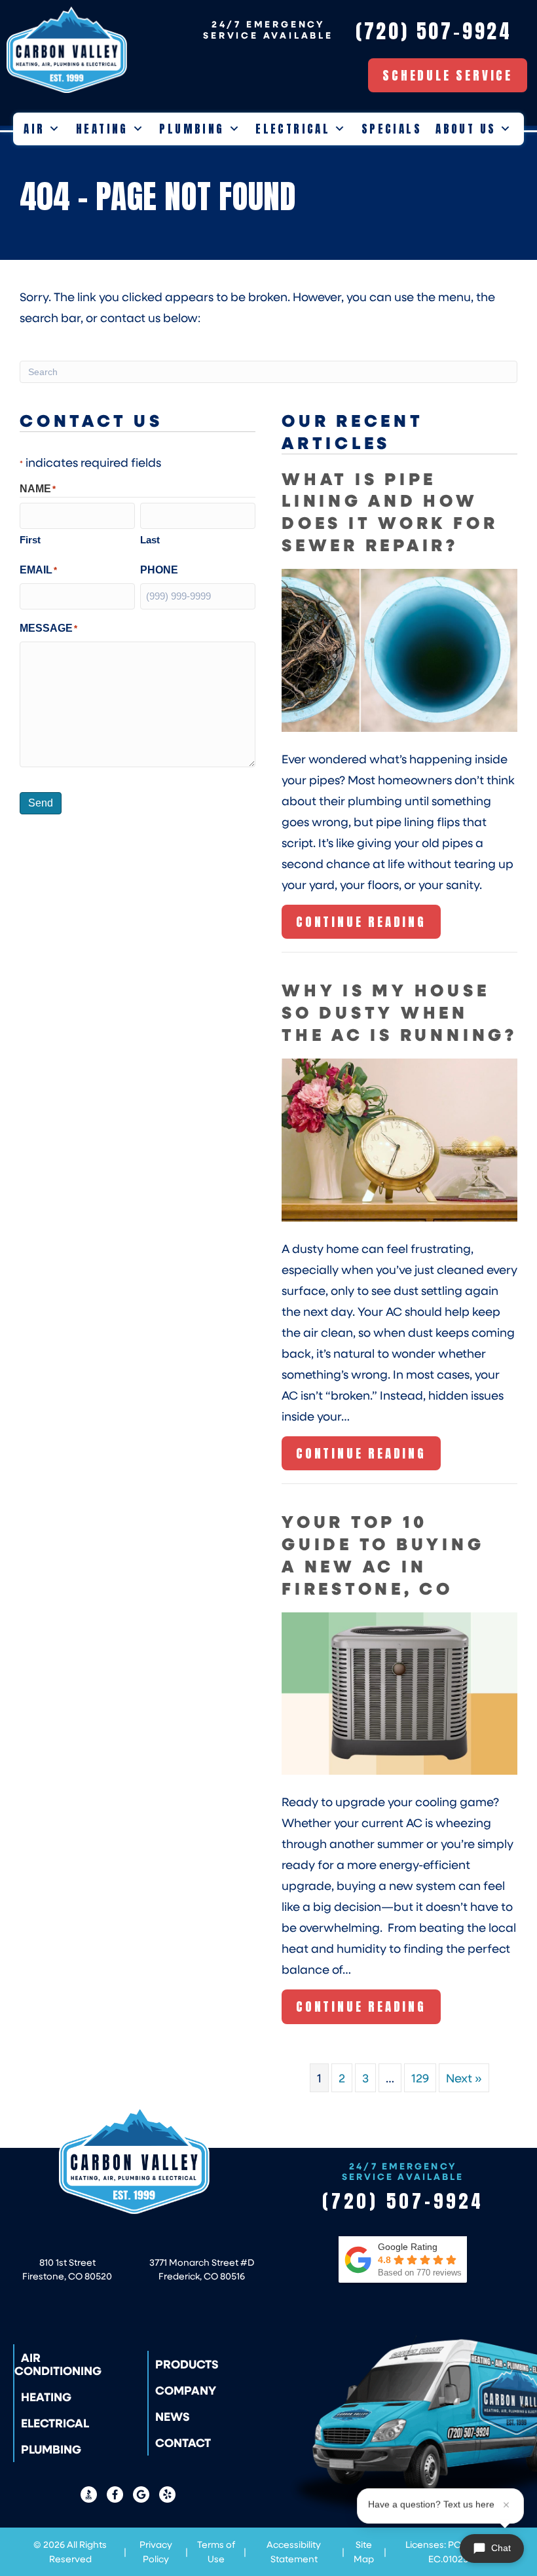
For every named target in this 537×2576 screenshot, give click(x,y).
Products (187, 2364)
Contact (183, 2442)
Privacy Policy (156, 2551)
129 (420, 2078)
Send (41, 803)
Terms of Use (216, 2551)
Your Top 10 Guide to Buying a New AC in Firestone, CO (383, 1554)
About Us (466, 129)
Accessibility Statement (294, 2551)
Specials (392, 129)
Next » (464, 2078)
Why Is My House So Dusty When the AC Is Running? (399, 1012)
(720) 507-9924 (403, 2201)
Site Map (364, 2551)
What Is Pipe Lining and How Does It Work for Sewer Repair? (390, 511)
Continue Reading (361, 926)
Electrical (293, 129)
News (173, 2416)
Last (150, 540)
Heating (102, 129)
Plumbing (192, 129)
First (30, 540)
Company (186, 2390)
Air (34, 129)
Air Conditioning (58, 2364)
